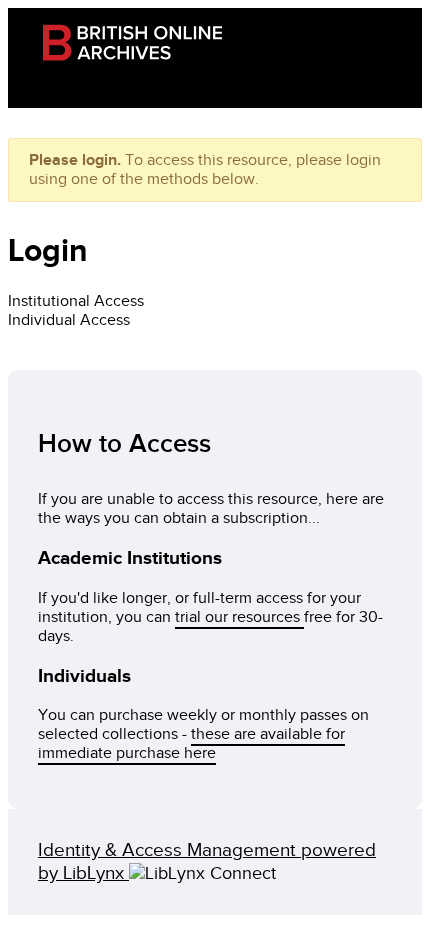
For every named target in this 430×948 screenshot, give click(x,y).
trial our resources (239, 617)
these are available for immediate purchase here (191, 744)
